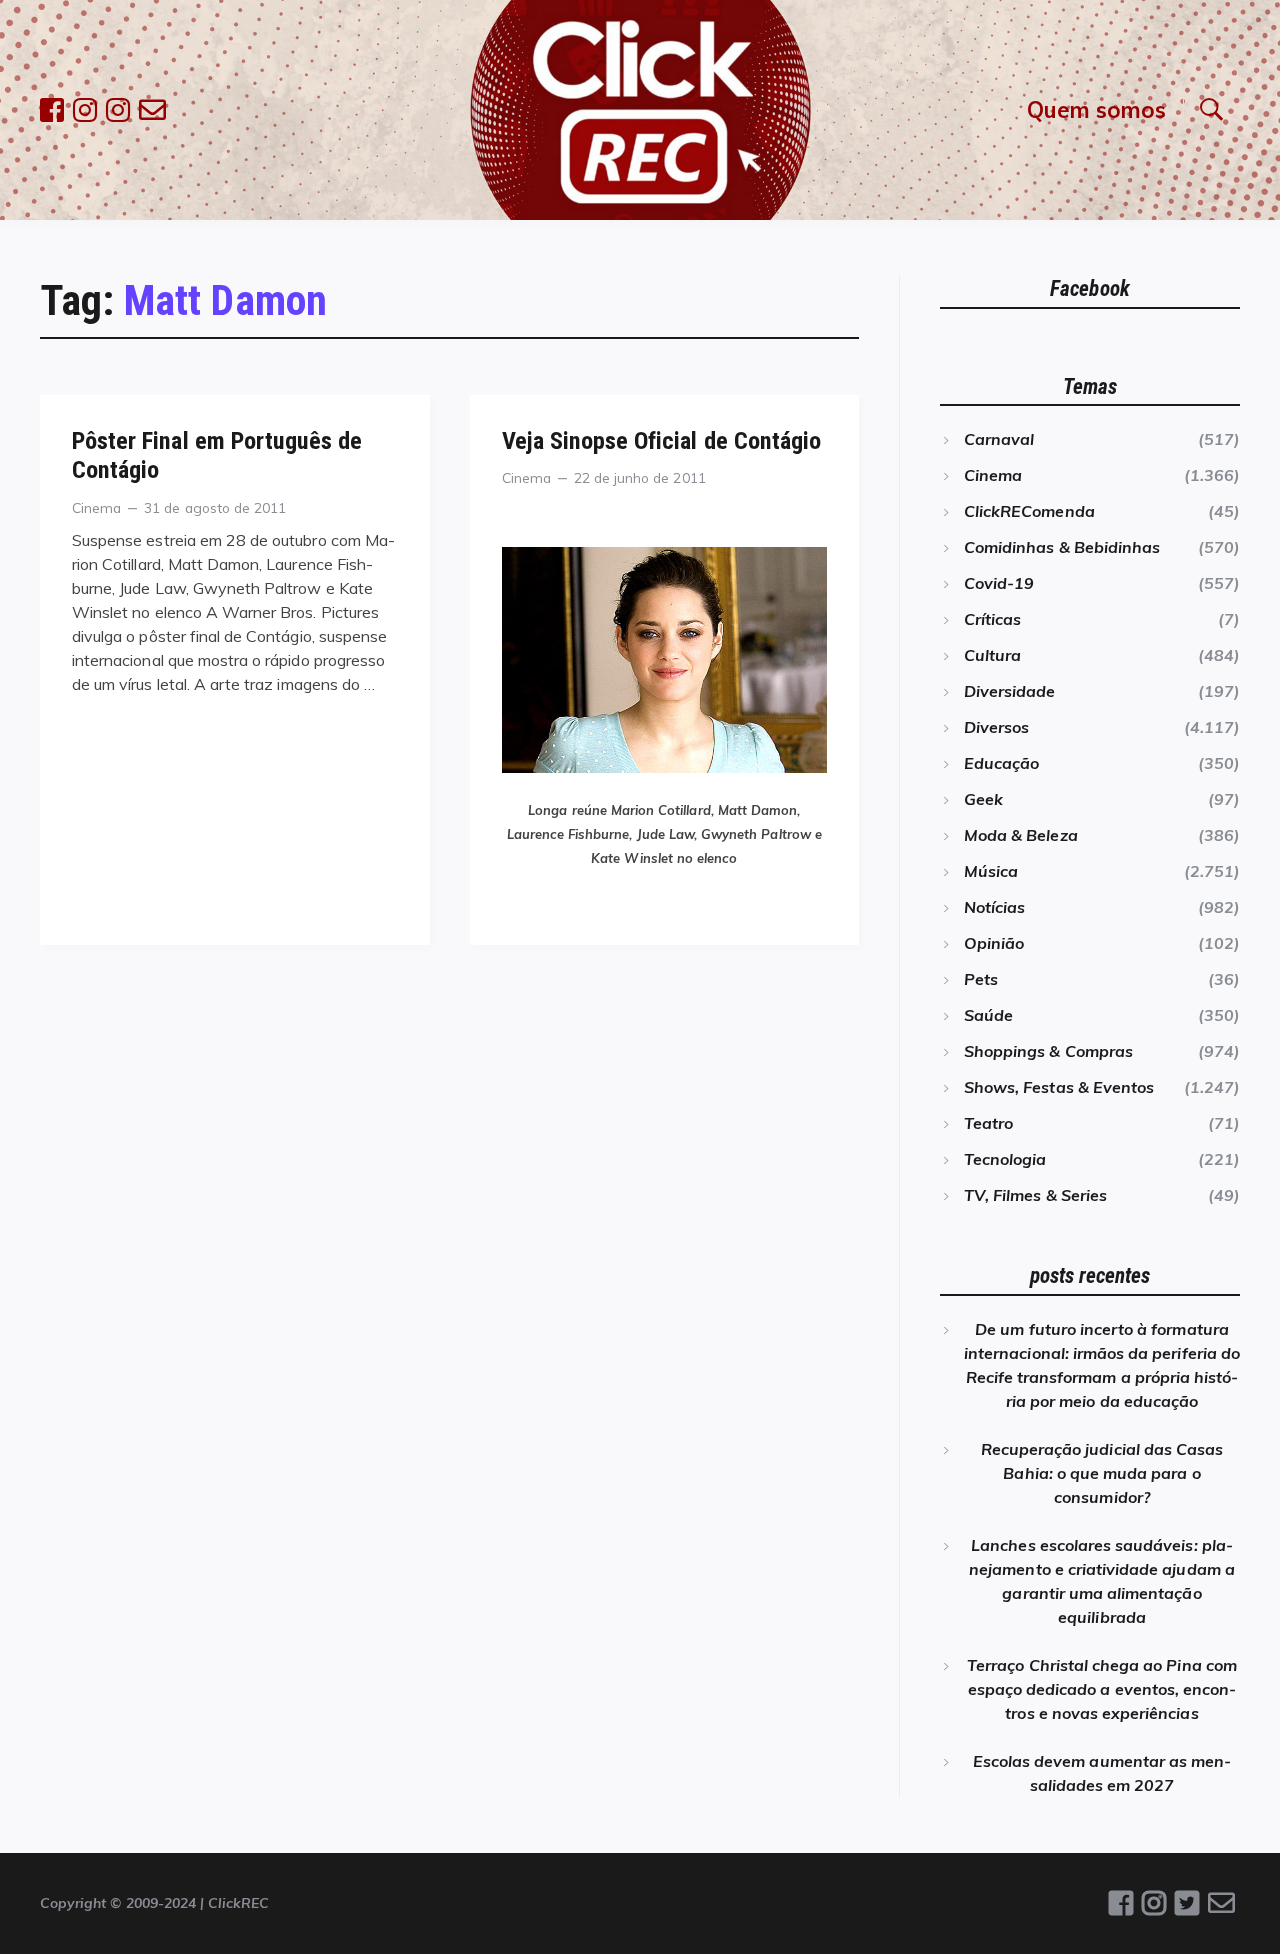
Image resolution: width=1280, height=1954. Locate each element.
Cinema (96, 507)
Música (991, 871)
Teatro (988, 1123)
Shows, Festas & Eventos (1059, 1087)
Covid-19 (999, 583)
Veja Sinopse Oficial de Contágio (662, 441)
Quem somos (1096, 109)
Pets (981, 979)
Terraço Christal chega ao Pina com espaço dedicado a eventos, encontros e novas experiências (1102, 1689)
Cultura (992, 655)
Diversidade (1010, 691)
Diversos (996, 727)
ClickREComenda (1029, 511)
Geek (983, 799)
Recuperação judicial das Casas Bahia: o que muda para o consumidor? (1102, 1473)
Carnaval (999, 439)
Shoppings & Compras (1048, 1051)
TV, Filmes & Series (1035, 1195)
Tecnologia (1005, 1159)
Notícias (994, 907)
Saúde (988, 1015)
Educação (1001, 763)
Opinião (994, 943)
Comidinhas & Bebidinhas (1062, 547)
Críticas (992, 619)
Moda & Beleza (1021, 835)
